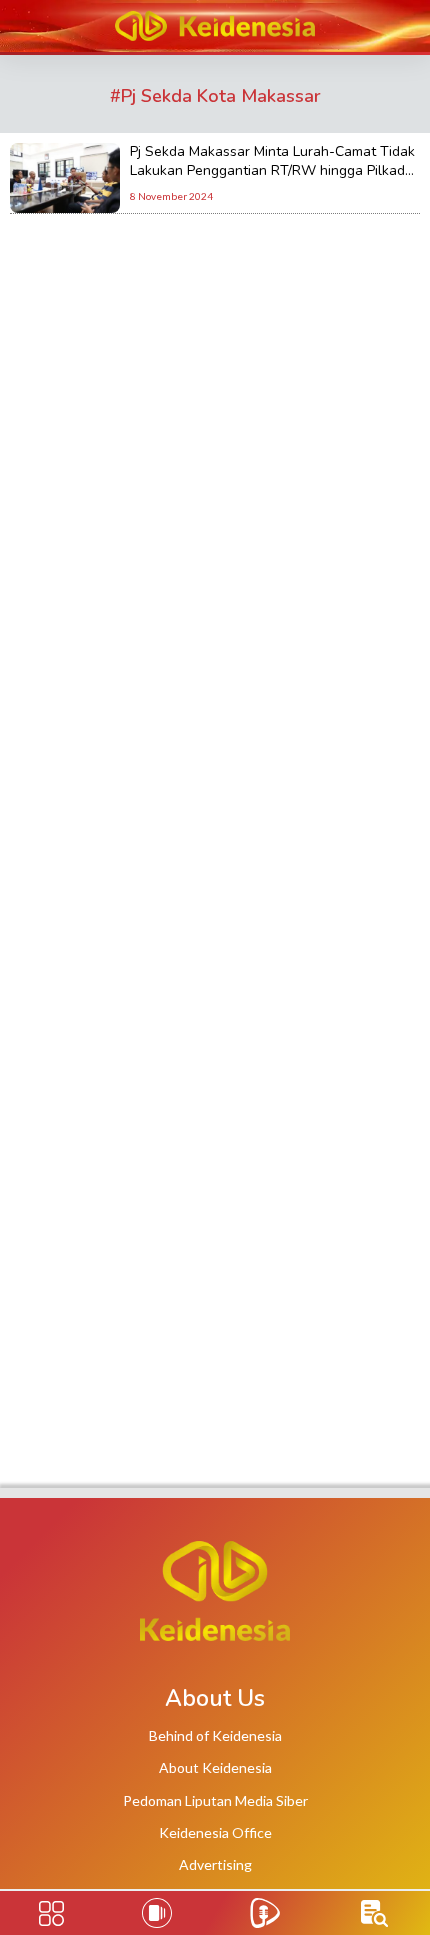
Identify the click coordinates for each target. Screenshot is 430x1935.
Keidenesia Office (215, 1832)
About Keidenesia (215, 1767)
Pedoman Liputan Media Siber (215, 1800)
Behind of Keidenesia (215, 1735)
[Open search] (374, 1913)
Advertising (215, 1864)
